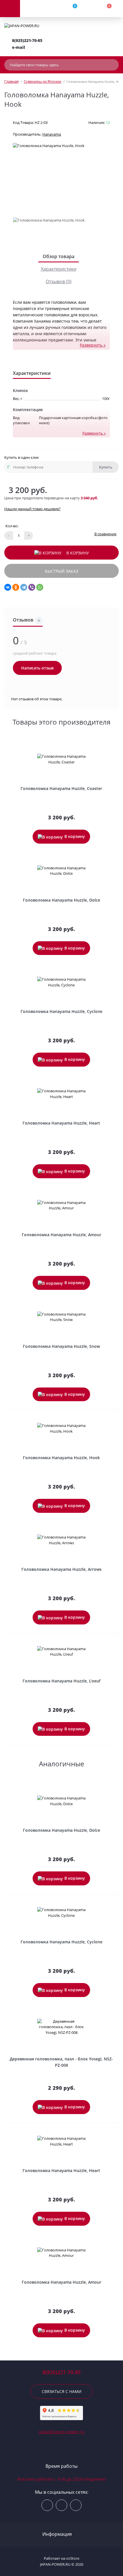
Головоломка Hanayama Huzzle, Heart (61, 1123)
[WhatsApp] (40, 587)
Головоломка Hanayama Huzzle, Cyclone (61, 1011)
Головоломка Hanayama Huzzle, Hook (61, 1458)
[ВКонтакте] (8, 587)
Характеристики (59, 269)
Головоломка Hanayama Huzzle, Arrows (61, 1569)
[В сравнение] (112, 748)
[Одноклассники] (16, 587)
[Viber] (32, 587)
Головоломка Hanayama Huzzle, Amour (61, 1235)
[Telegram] (24, 587)
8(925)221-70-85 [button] (61, 2372)
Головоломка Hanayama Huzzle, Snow (61, 1346)
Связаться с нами (62, 2391)
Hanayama (52, 134)
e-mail (19, 47)
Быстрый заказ (61, 571)
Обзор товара (58, 256)
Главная (11, 81)
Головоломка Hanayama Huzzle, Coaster (61, 788)
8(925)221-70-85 (27, 40)
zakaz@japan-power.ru (61, 2432)
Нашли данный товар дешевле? (32, 509)
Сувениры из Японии (42, 81)
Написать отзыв (37, 668)
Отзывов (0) (59, 281)
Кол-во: (12, 526)
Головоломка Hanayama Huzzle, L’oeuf (61, 1681)
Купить (106, 467)
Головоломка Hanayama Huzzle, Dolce (61, 900)
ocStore (73, 2558)
